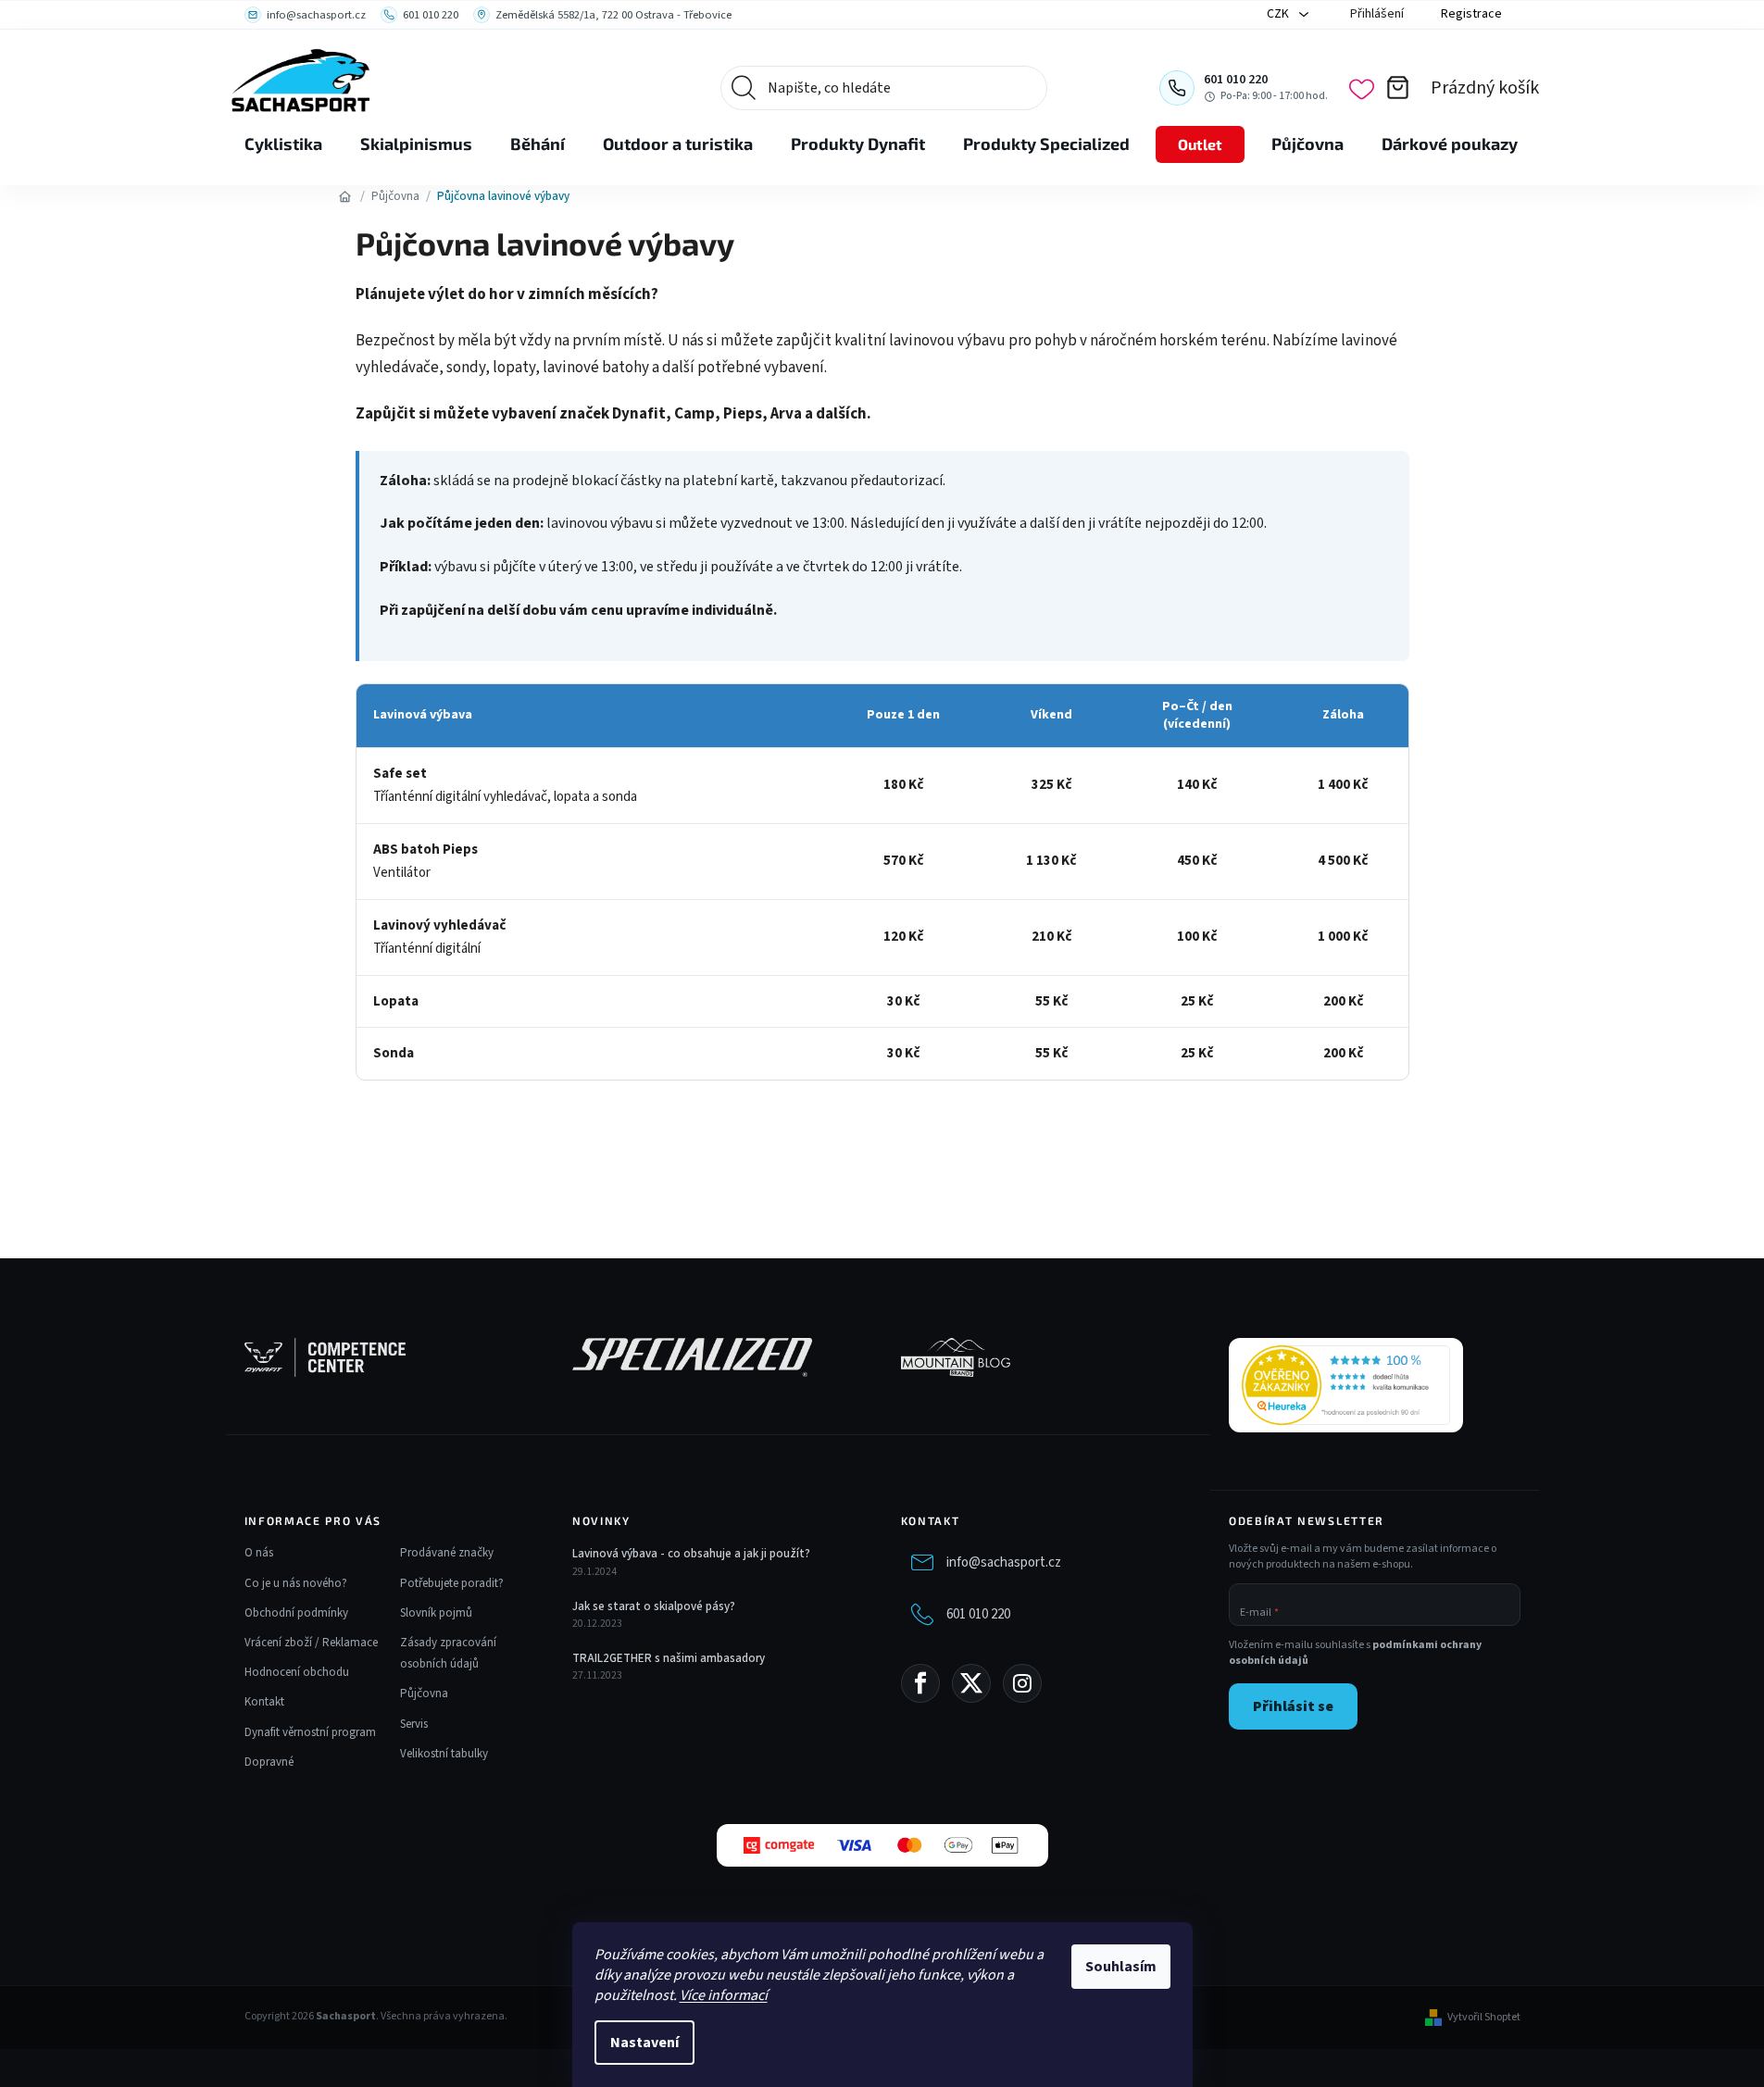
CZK (1279, 14)
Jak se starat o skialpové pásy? (654, 1606)
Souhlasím (1121, 1967)
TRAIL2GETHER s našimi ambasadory (669, 1658)
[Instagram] (1022, 1683)
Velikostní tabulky (444, 1754)
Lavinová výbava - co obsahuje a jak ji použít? (691, 1554)
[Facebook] (920, 1683)
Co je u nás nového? (296, 1583)
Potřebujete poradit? (452, 1583)
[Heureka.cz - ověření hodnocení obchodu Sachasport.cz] (1346, 1385)
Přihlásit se (1293, 1706)
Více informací (724, 1995)
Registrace (1471, 14)
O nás (259, 1553)
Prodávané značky (447, 1553)
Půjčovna (424, 1693)
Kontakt (264, 1702)
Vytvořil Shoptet (1484, 2018)
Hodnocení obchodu (297, 1672)
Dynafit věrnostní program (310, 1732)
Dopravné (269, 1762)
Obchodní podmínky (296, 1613)
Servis (414, 1724)
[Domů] (345, 196)
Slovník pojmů (436, 1613)
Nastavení (644, 2043)
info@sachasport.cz (1004, 1562)
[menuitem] (283, 144)
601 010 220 (978, 1614)
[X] (971, 1683)
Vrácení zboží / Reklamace (311, 1643)
